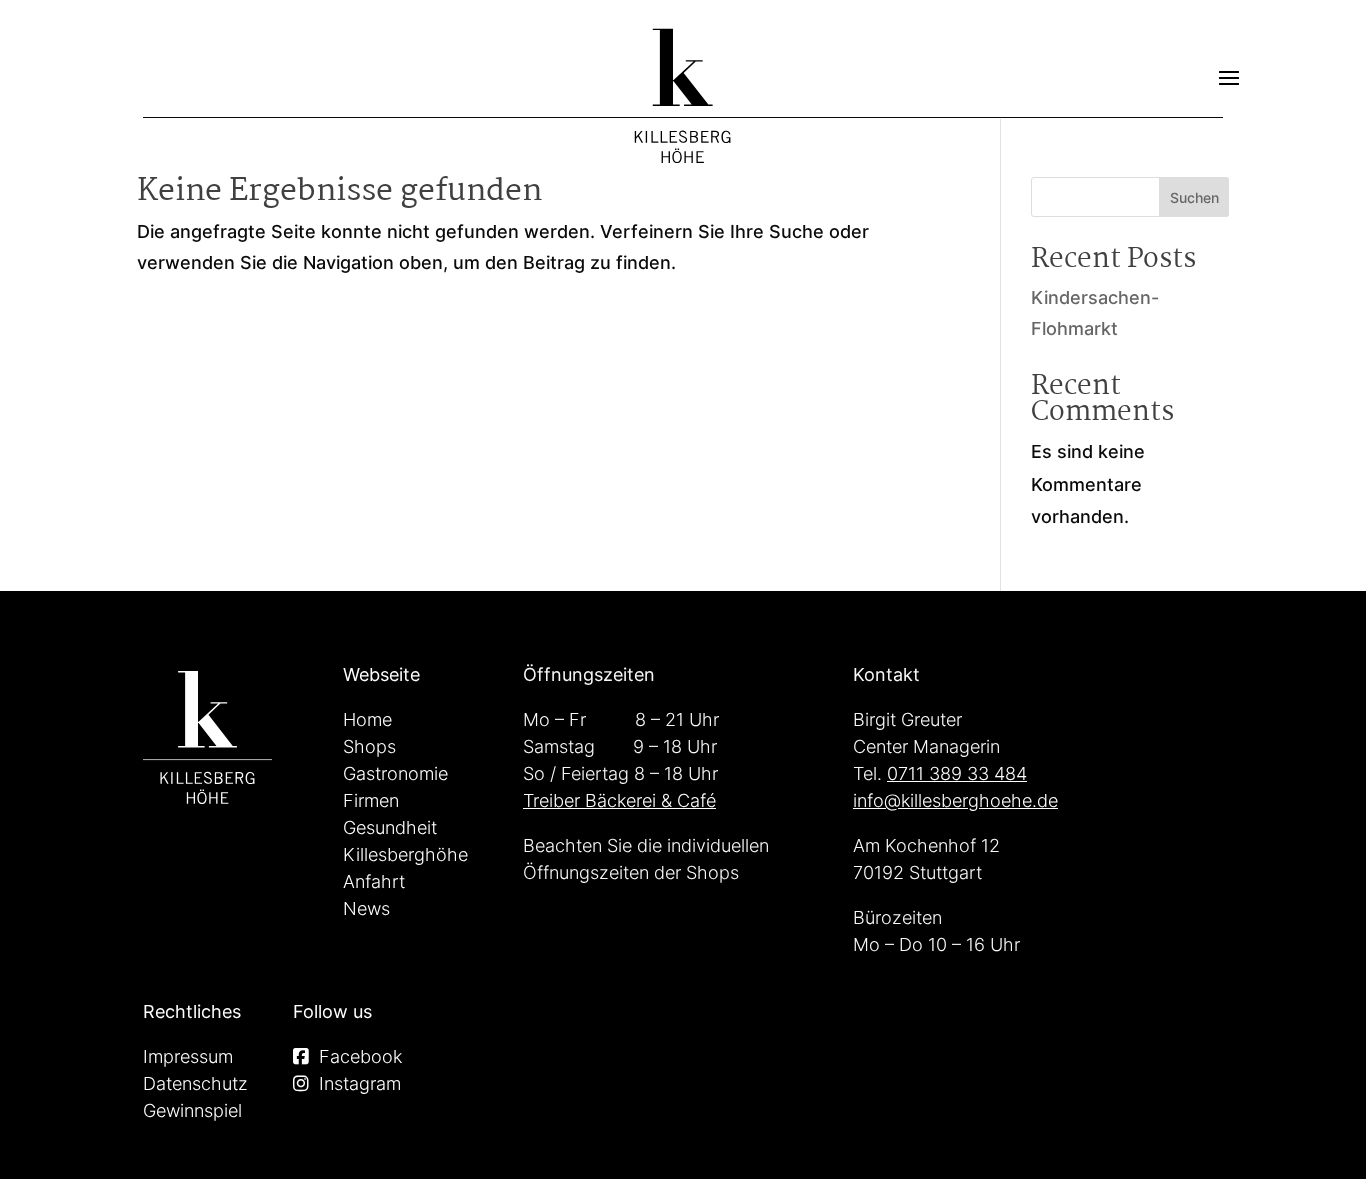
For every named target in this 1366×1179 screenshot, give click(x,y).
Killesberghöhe (405, 854)
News (366, 908)
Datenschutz (195, 1083)
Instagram (360, 1083)
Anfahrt (374, 881)
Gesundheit (390, 827)
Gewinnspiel (192, 1110)
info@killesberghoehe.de (955, 800)
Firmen (371, 800)
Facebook (360, 1056)
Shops (369, 746)
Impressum (188, 1056)
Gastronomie (395, 773)
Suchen (1194, 197)
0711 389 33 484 (957, 773)
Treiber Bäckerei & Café (619, 800)
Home (367, 719)
